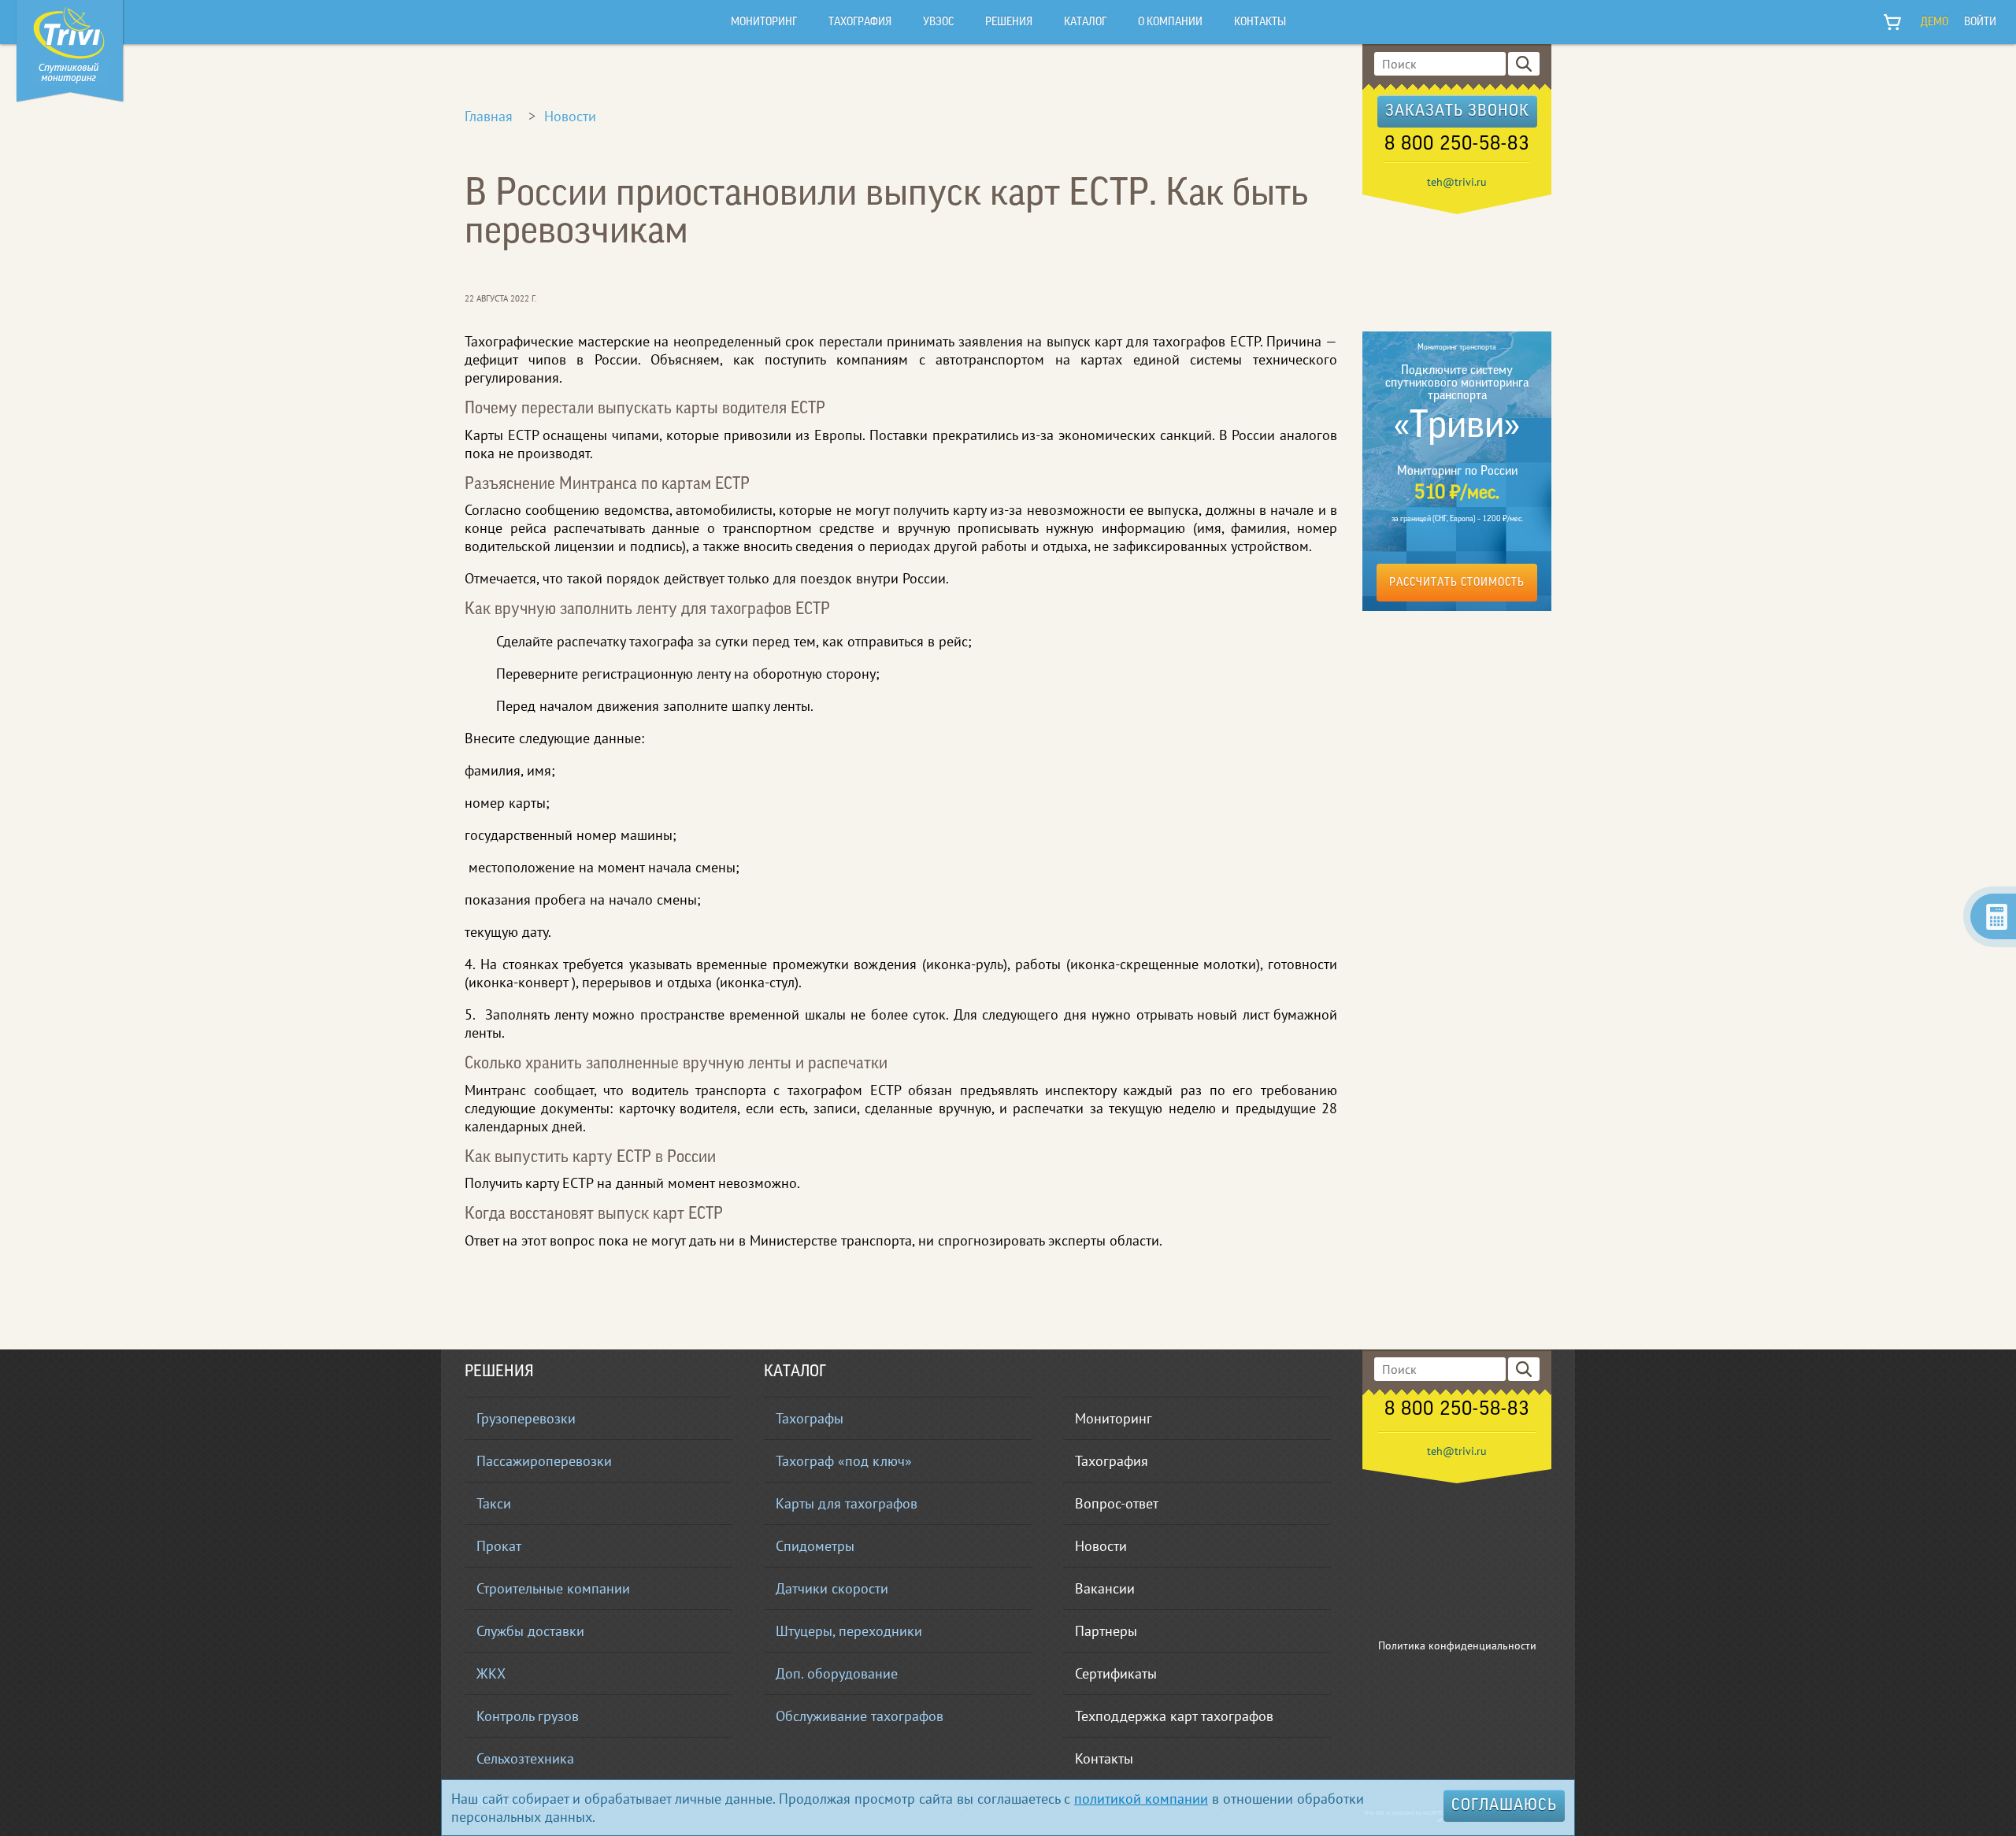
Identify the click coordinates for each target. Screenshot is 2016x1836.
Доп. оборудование (837, 1673)
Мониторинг (1114, 1418)
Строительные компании (553, 1588)
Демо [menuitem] (1934, 22)
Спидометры (815, 1546)
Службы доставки (530, 1631)
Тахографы (810, 1418)
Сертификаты (1116, 1673)
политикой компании (1141, 1799)
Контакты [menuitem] (1260, 22)
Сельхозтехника (525, 1758)
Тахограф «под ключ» (844, 1461)
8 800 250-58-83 (1457, 145)
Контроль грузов (528, 1716)
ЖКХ (491, 1673)
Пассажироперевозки (544, 1461)
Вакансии (1105, 1588)
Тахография (1112, 1461)
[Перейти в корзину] (1893, 22)
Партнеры (1106, 1631)
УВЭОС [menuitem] (938, 22)
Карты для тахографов (847, 1503)
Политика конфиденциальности (1457, 1645)
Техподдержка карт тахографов (1174, 1716)
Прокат (499, 1546)
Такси (494, 1503)
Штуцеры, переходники (849, 1631)
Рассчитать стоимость (1457, 583)
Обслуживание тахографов (860, 1716)
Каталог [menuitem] (1085, 22)
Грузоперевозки (526, 1418)
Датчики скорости (832, 1588)
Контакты (1104, 1758)
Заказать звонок (1457, 112)
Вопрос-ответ (1117, 1503)
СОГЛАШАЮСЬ (1504, 1806)
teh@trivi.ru (1457, 182)
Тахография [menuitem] (860, 22)
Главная (489, 116)
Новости (570, 116)
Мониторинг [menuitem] (764, 22)
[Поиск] (1524, 64)
